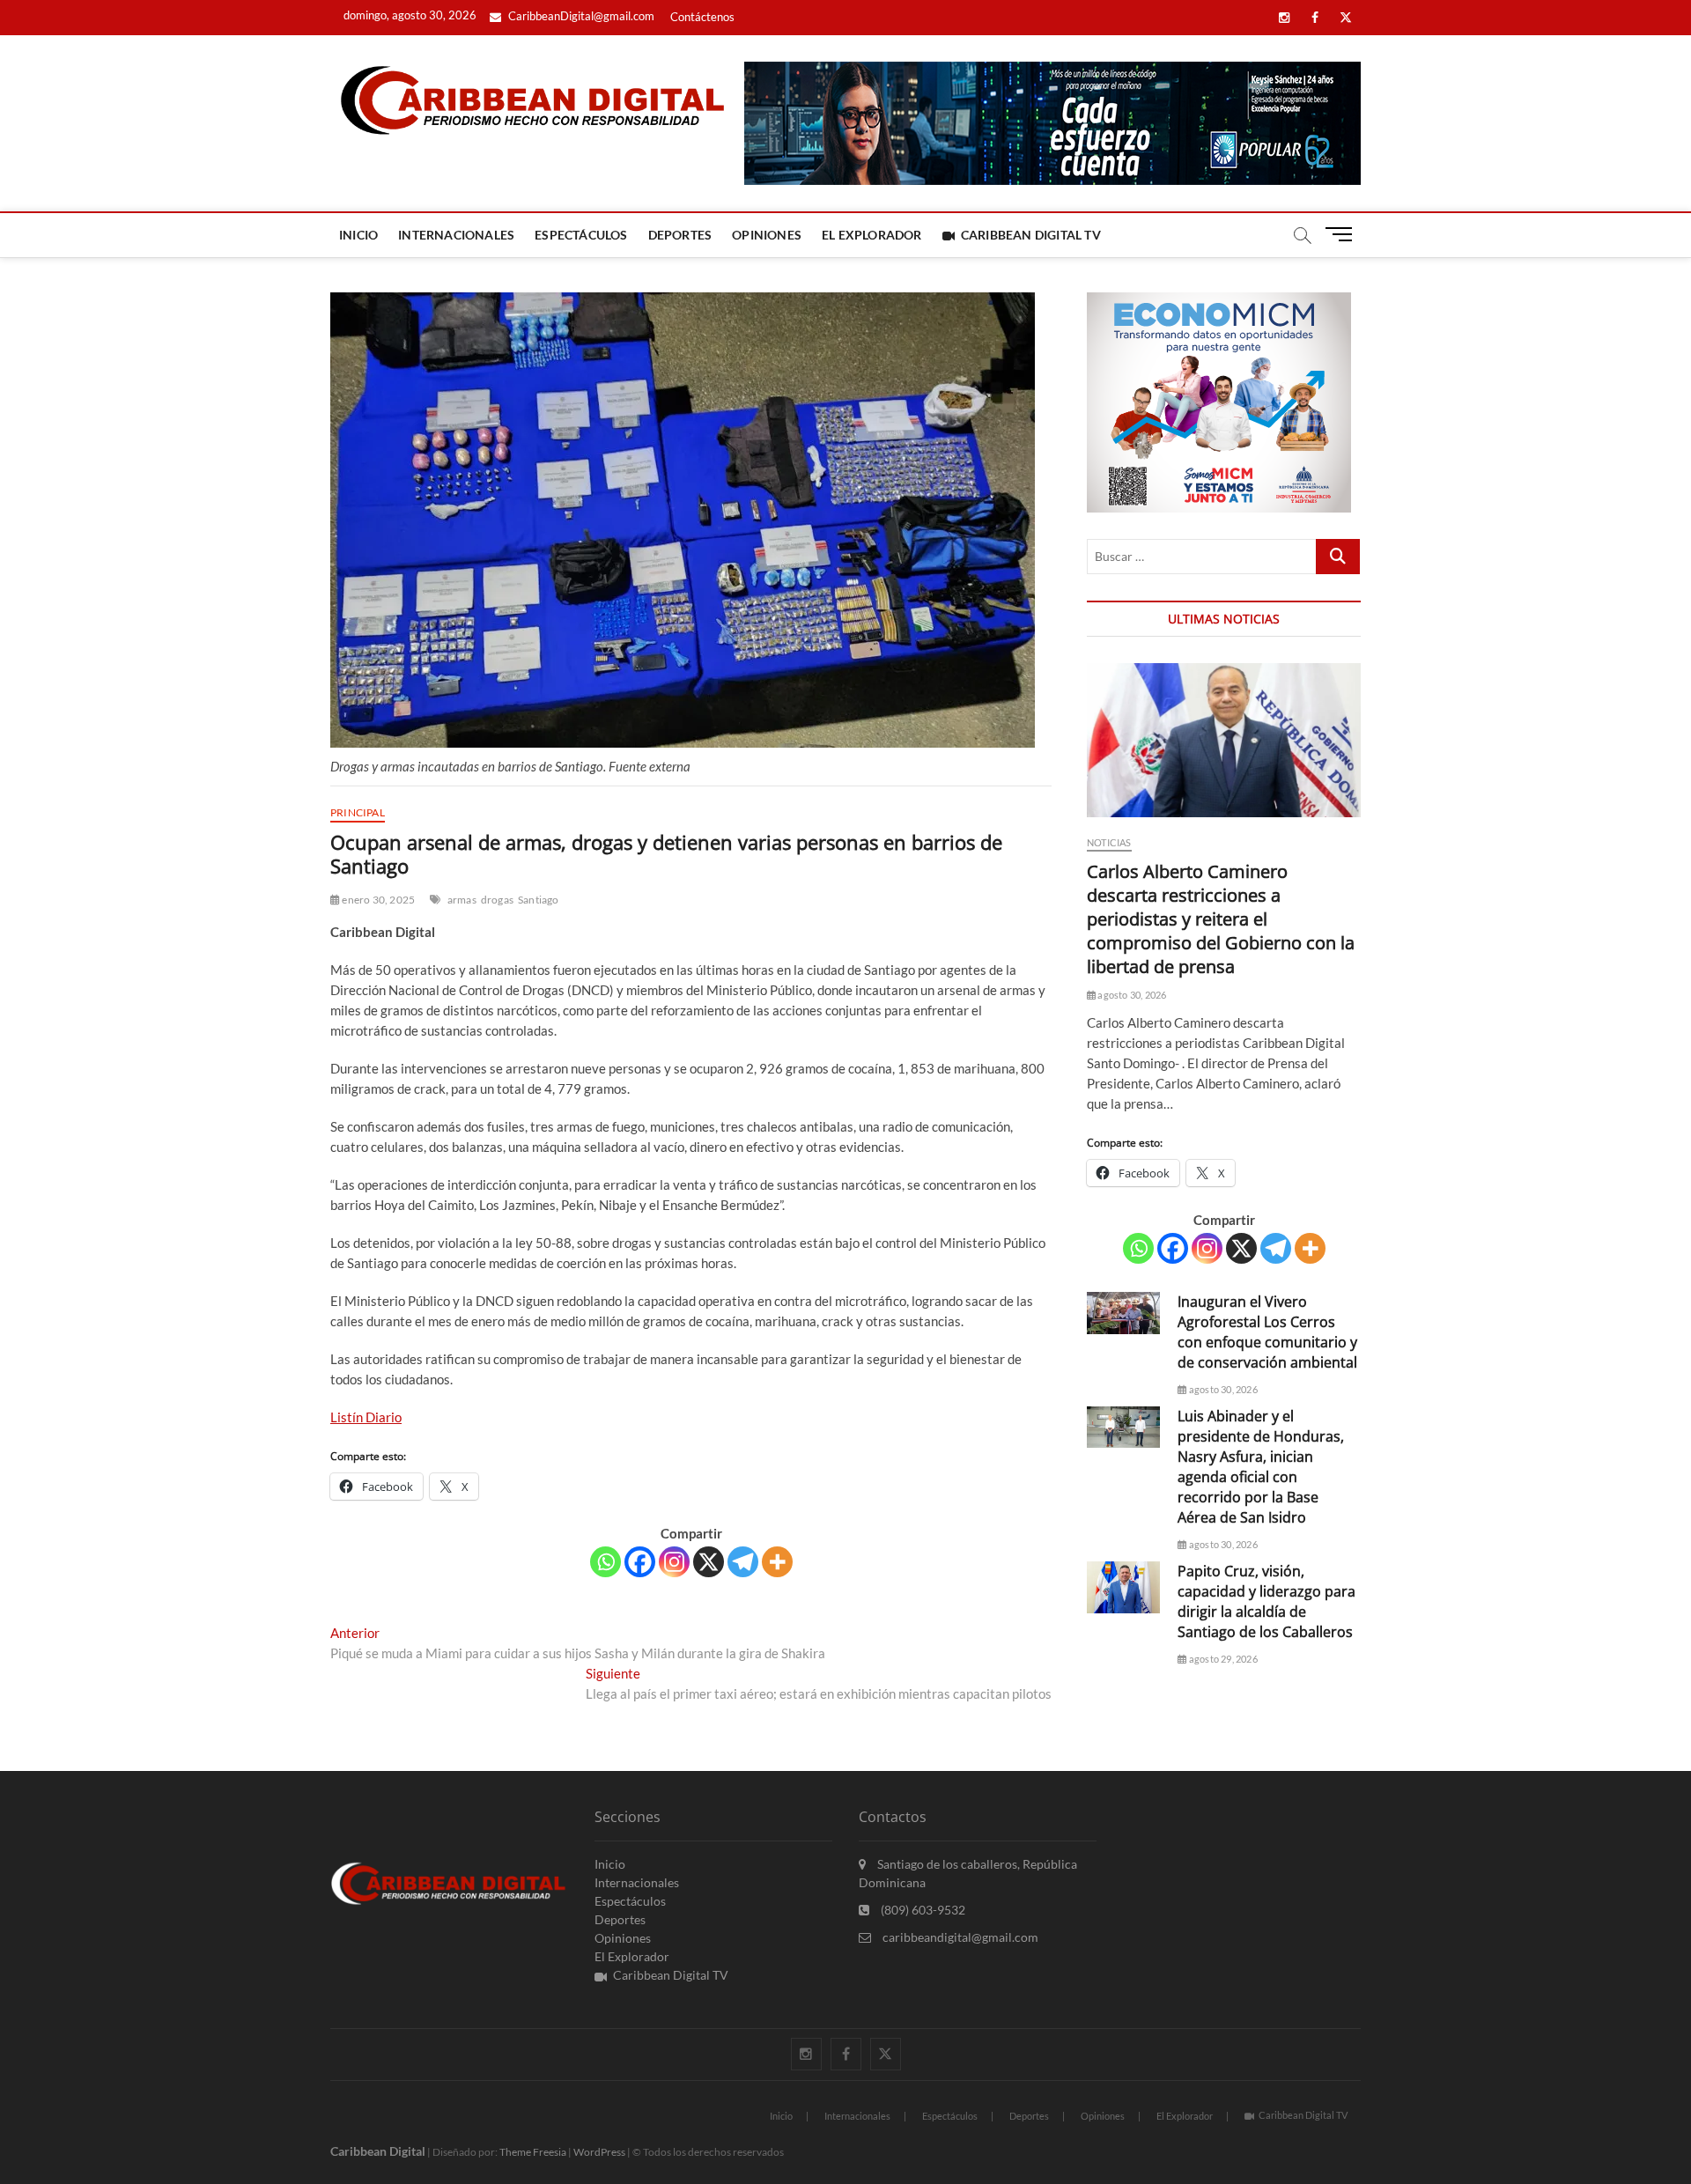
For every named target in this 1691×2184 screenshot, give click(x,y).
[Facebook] (640, 1562)
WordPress (599, 2152)
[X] (709, 1562)
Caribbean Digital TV (1031, 235)
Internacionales (456, 235)
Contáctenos (702, 17)
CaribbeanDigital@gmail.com (580, 16)
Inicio (358, 235)
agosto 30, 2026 (1131, 995)
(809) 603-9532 (922, 1910)
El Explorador (872, 235)
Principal (358, 812)
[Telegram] (743, 1562)
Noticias (1109, 842)
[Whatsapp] (606, 1562)
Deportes (680, 235)
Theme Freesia (533, 2152)
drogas (497, 900)
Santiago (539, 900)
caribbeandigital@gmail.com (959, 1937)
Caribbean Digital (378, 2151)
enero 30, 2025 (377, 900)
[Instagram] (674, 1562)
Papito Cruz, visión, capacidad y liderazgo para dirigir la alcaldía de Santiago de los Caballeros (1266, 1601)
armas (462, 900)
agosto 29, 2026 (1222, 1659)
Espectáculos (581, 235)
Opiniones (767, 235)
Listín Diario (366, 1417)
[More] (777, 1562)
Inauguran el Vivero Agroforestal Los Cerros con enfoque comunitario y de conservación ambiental (1267, 1332)
